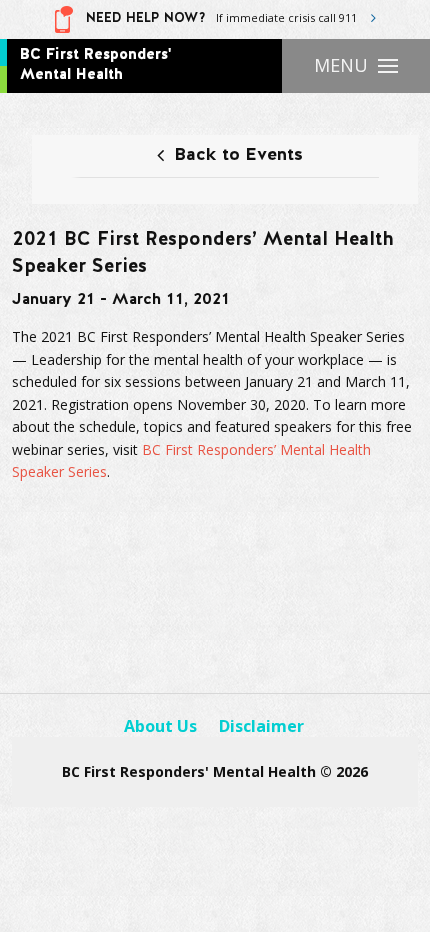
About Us (160, 726)
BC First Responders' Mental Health (95, 64)
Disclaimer (261, 726)
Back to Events (238, 155)
